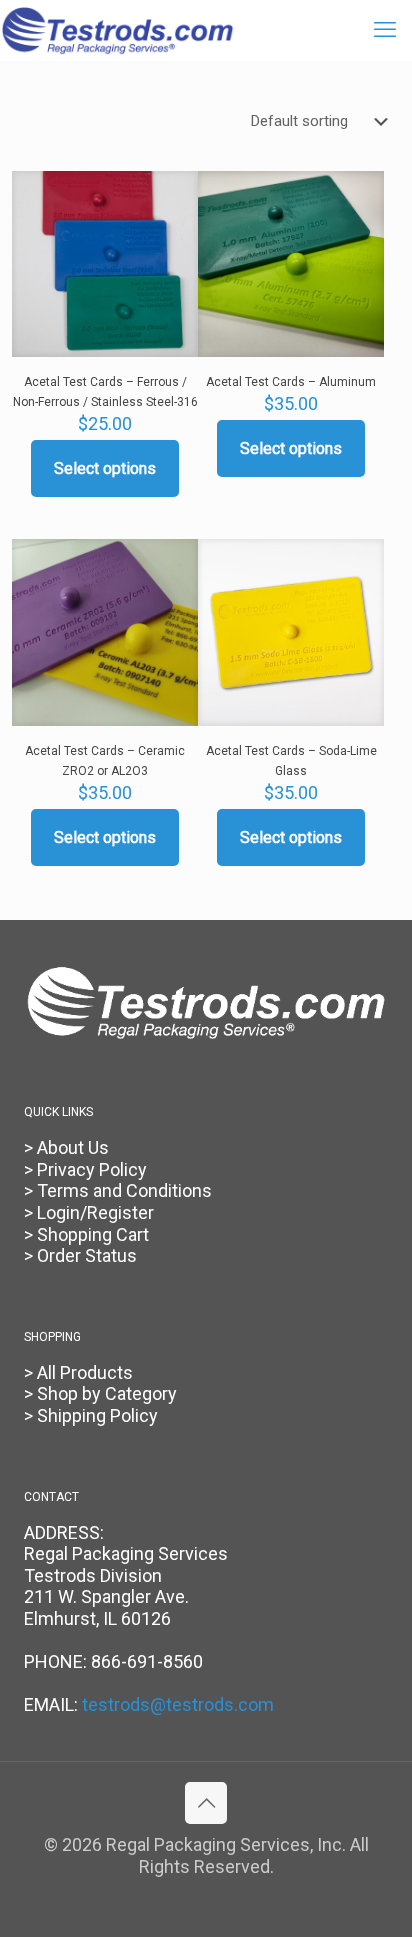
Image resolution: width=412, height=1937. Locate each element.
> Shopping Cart (86, 1234)
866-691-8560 (147, 1661)
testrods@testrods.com (178, 1704)
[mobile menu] (385, 30)
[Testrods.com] (117, 30)
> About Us (66, 1147)
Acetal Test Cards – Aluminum (291, 382)
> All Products (78, 1372)
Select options (105, 468)
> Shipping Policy (91, 1415)
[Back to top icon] (206, 1803)
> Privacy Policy (85, 1169)
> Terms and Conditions (118, 1190)
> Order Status (80, 1255)
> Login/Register (89, 1212)
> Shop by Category (100, 1393)
